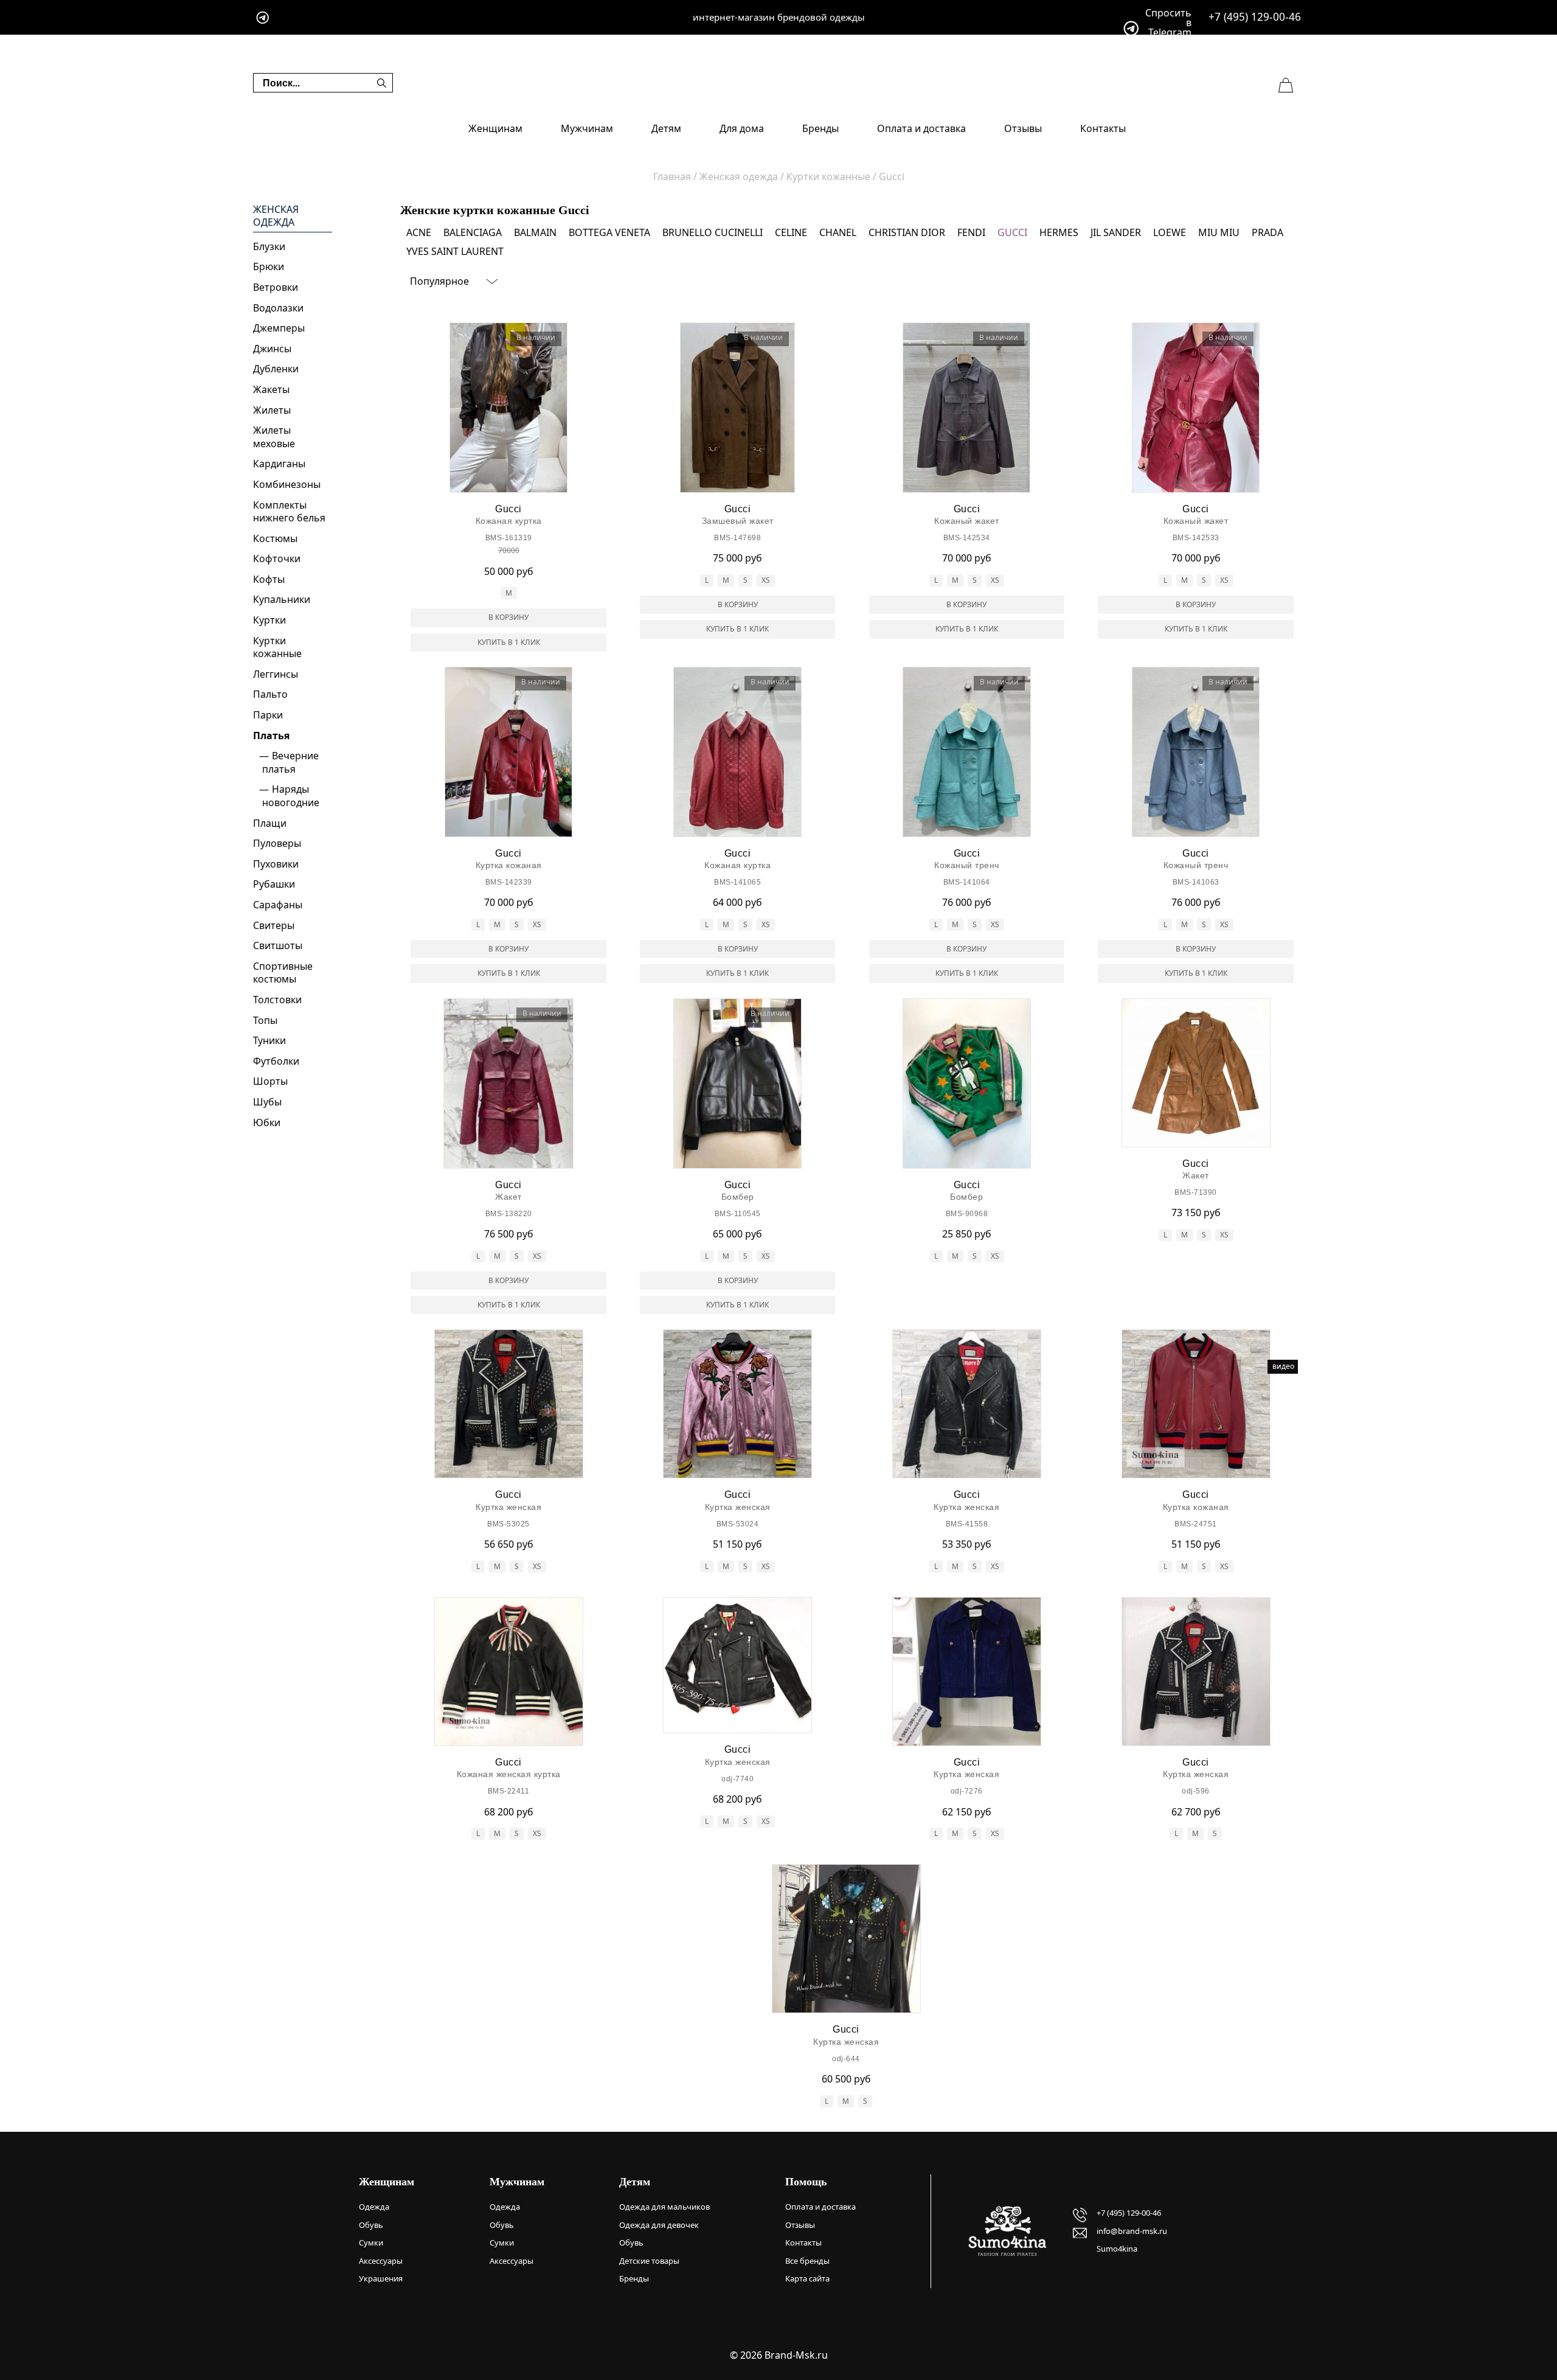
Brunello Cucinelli (713, 232)
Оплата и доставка (921, 128)
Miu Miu (1219, 232)
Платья (271, 736)
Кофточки (277, 558)
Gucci (1012, 232)
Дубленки (276, 369)
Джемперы (279, 328)
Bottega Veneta (609, 232)
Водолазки (278, 308)
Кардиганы (279, 464)
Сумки (371, 2243)
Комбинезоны (287, 484)
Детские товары (649, 2261)
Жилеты (272, 410)
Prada (1267, 232)
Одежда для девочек (659, 2225)
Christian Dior (907, 232)
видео (1283, 1366)
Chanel (838, 232)
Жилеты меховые (274, 437)
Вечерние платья (290, 762)
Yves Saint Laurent (455, 251)
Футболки (276, 1061)
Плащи (270, 823)
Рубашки (274, 884)
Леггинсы (276, 674)
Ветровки (276, 287)
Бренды (820, 128)
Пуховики (276, 864)
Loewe (1170, 232)
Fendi (971, 232)
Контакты (1103, 128)
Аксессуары (381, 2261)
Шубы (267, 1102)
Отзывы (1023, 128)
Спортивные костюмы (283, 973)
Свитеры (274, 925)
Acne (419, 232)
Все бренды (807, 2261)
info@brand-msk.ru (1132, 2231)
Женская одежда (276, 216)
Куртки (269, 620)
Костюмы (275, 538)
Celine (791, 232)
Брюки (269, 266)
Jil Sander (1116, 232)
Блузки (269, 246)
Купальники (282, 599)
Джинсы (272, 349)
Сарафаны (278, 905)
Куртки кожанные (277, 647)
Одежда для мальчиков (664, 2207)
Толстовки (277, 1000)
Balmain (535, 232)
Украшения (381, 2278)
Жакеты (271, 389)
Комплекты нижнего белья (289, 512)
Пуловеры (277, 843)
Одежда (374, 2207)
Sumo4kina (1117, 2249)
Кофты (269, 579)
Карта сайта (807, 2278)
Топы (265, 1020)
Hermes (1059, 232)
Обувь (371, 2225)
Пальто (270, 694)
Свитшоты (278, 945)
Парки (268, 715)
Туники (269, 1040)
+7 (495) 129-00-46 (1255, 17)
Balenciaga (473, 232)
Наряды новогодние (291, 796)
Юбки (267, 1122)
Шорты (270, 1081)
